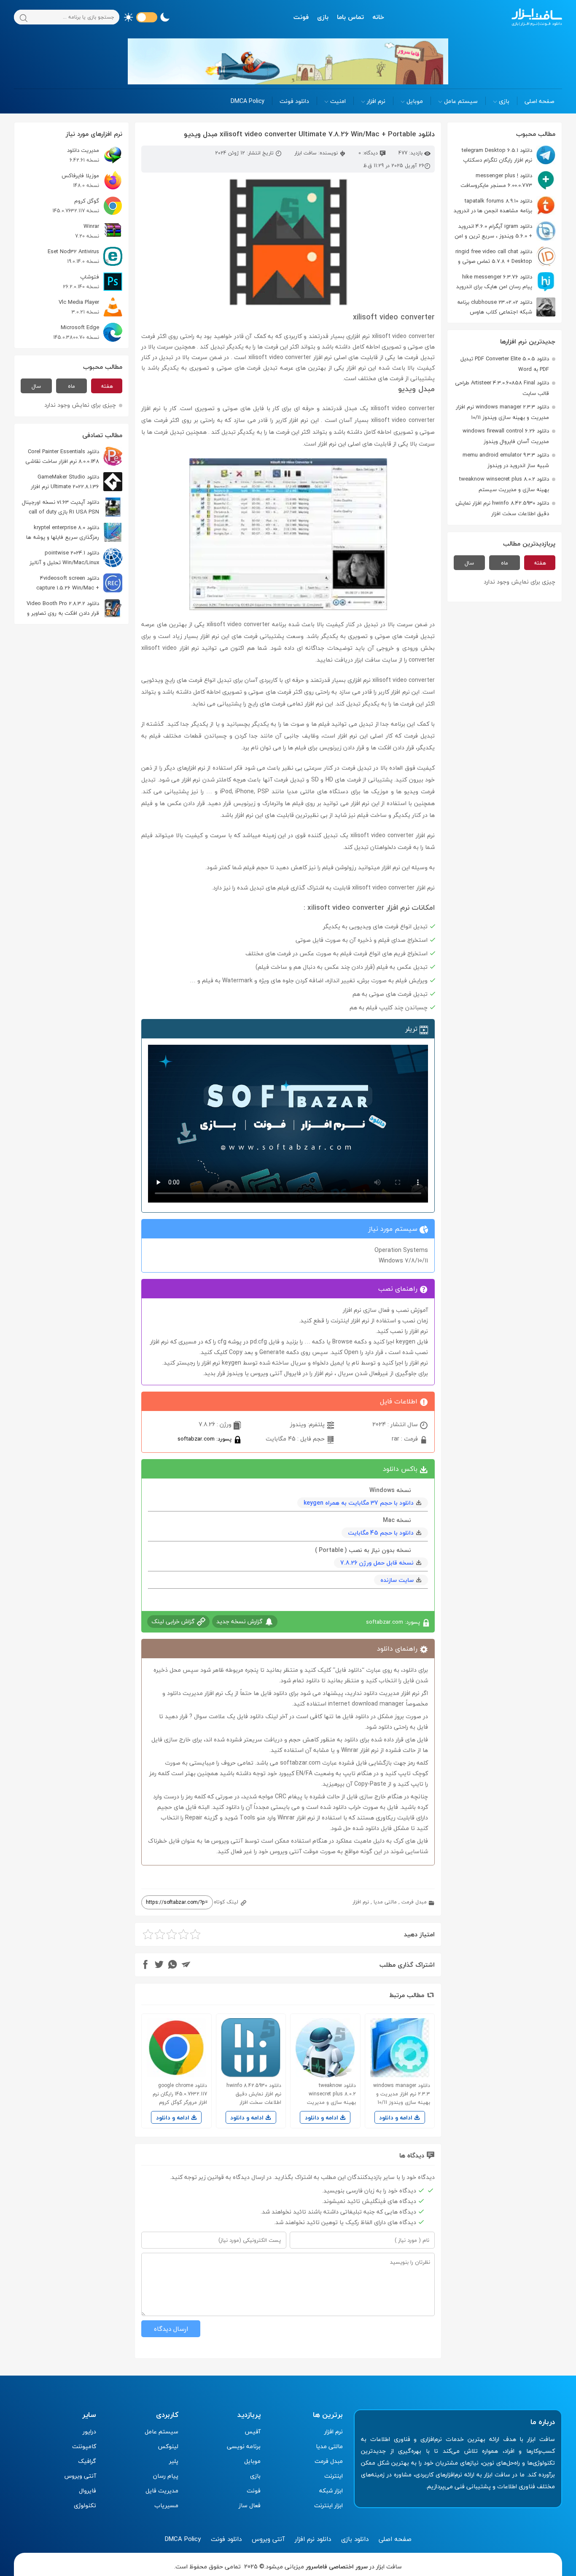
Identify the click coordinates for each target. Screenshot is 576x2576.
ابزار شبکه (331, 2491)
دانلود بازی (355, 2539)
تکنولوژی (85, 2505)
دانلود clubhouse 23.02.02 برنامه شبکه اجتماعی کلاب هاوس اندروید (506, 307)
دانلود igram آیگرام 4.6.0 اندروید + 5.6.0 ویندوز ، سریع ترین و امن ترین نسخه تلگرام (505, 231)
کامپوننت (84, 2446)
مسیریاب (166, 2505)
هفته (540, 563)
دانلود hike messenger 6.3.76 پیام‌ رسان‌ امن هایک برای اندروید (494, 282)
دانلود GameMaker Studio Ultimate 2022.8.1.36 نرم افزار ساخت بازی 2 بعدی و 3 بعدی (77, 482)
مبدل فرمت (414, 1902)
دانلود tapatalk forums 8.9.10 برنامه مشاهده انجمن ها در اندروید (493, 206)
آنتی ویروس (80, 2476)
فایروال (87, 2491)
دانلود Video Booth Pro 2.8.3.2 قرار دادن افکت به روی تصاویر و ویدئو (74, 608)
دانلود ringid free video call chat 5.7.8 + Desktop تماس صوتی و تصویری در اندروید (505, 256)
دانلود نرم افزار (313, 2539)
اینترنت (334, 2476)
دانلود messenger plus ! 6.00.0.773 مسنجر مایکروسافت (496, 180)
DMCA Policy (248, 101)
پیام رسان (166, 2476)
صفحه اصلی (540, 101)
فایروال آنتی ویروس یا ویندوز (264, 1373)
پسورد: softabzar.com (205, 1439)
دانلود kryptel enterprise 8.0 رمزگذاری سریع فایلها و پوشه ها (63, 532)
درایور (89, 2431)
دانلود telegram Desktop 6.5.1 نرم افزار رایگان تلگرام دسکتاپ (497, 155)
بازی (323, 17)
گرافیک (87, 2461)
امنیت (338, 101)
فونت (301, 17)
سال (469, 563)
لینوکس (168, 2446)
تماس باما (350, 17)
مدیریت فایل (162, 2491)
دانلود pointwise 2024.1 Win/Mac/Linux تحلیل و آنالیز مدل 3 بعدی (76, 558)
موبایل (415, 101)
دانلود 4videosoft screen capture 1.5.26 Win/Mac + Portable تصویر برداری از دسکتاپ (79, 583)
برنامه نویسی (244, 2446)
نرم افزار (376, 101)
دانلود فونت (294, 101)
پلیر (174, 2461)
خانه (378, 17)
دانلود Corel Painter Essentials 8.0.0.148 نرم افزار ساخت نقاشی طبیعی (74, 456)
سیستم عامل (461, 101)
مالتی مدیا (385, 1902)
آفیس (253, 2431)
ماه (505, 563)
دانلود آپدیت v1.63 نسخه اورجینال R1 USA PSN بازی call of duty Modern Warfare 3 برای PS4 (72, 507)
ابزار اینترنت (328, 2505)
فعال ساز (250, 2505)
